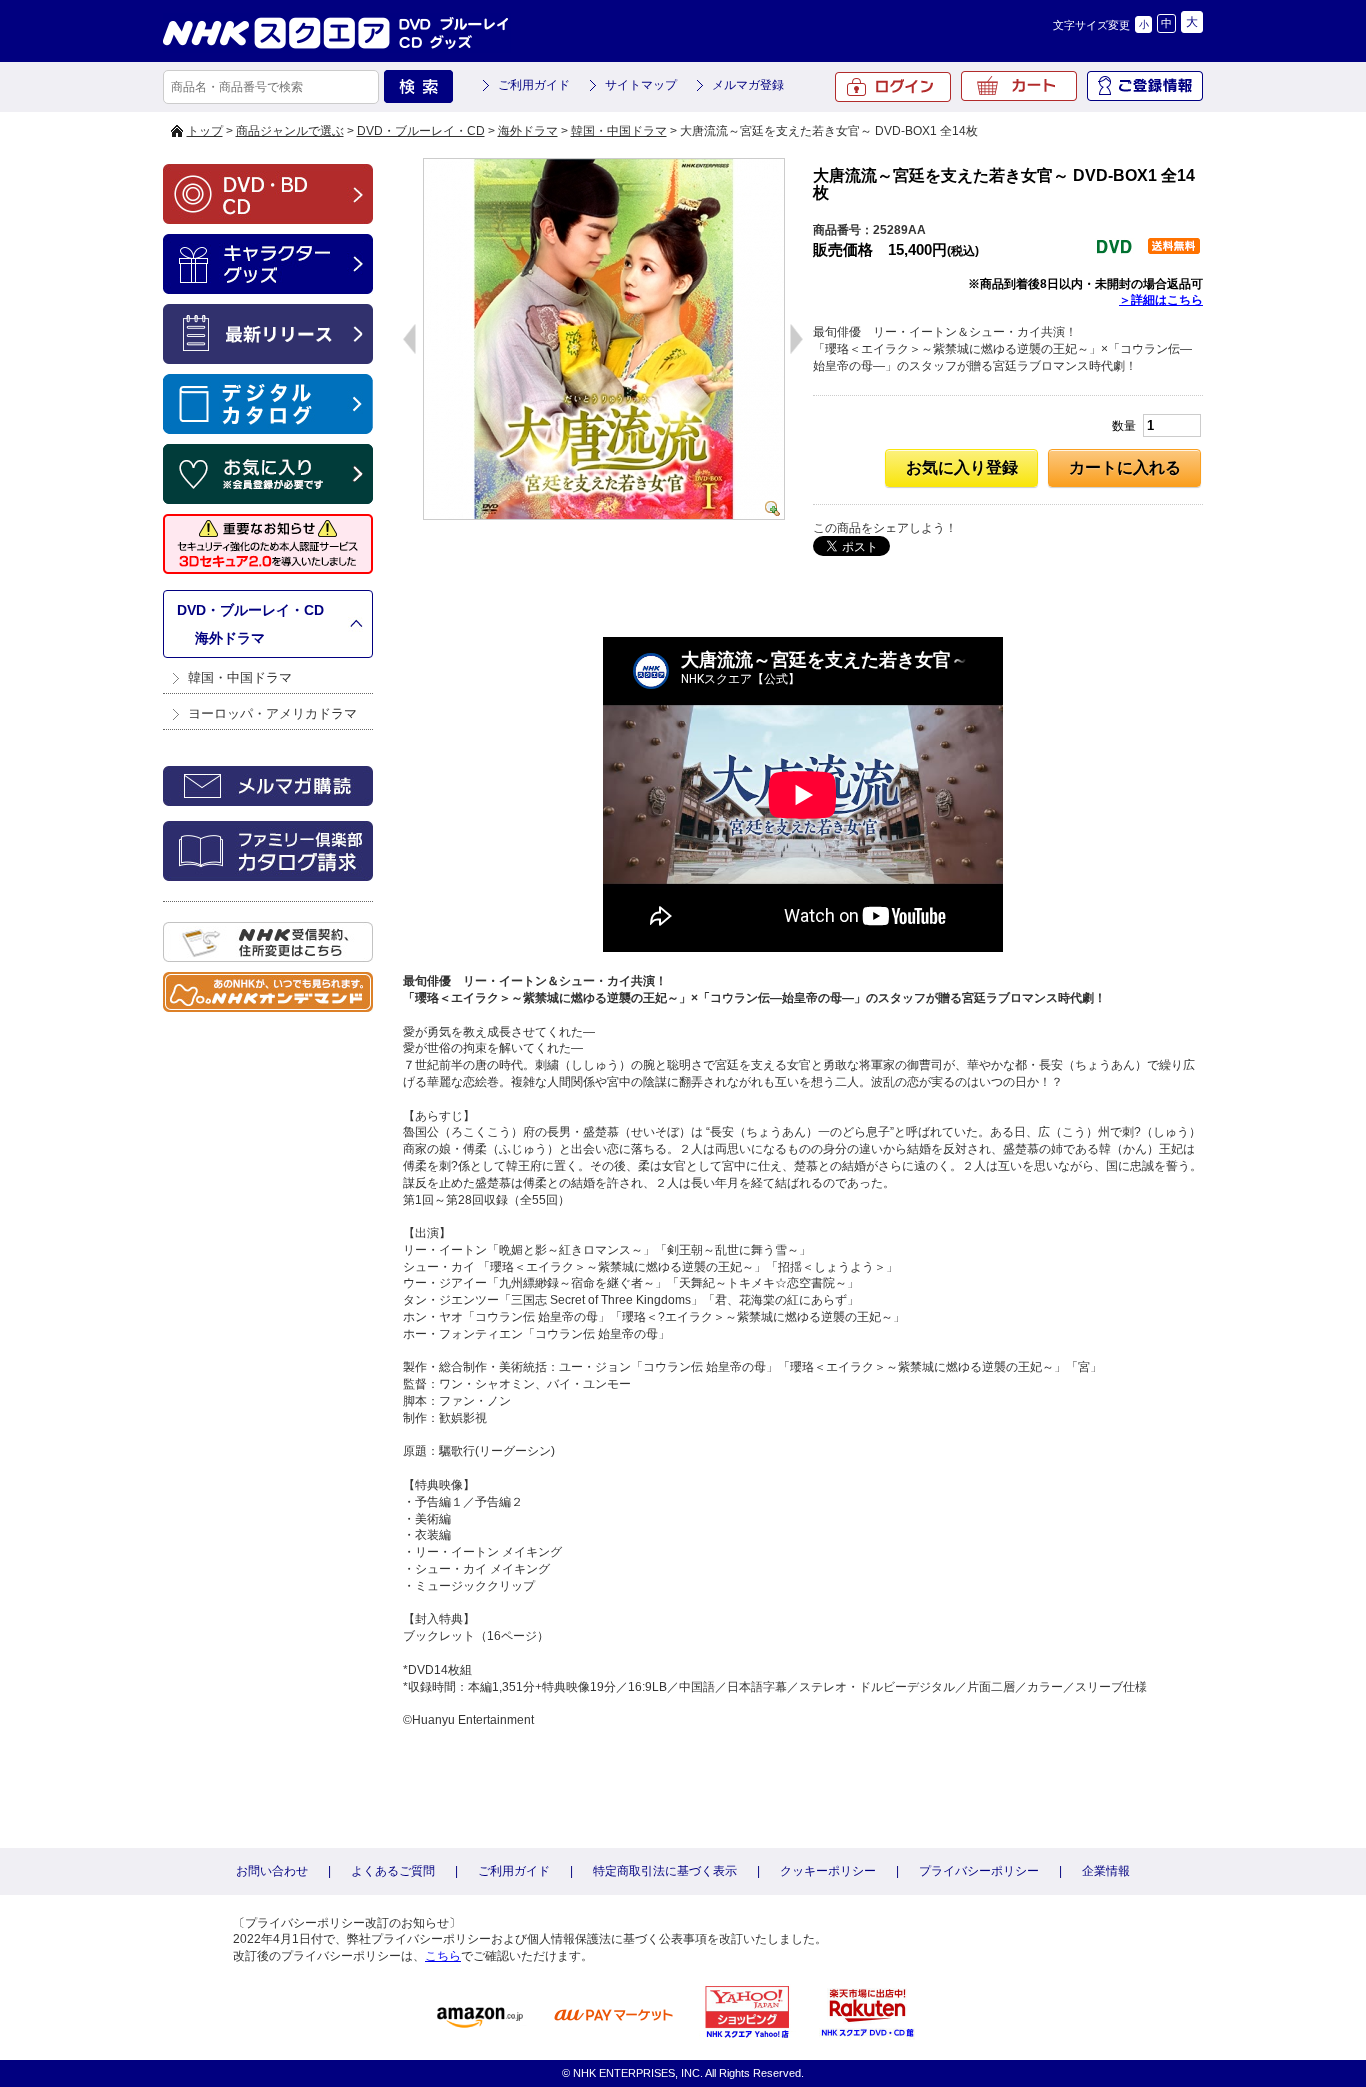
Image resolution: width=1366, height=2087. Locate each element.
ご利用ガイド (534, 85)
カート (1019, 86)
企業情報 (1106, 1871)
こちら (443, 1956)
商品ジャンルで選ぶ (290, 131)
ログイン (893, 87)
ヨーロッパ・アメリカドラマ (272, 713)
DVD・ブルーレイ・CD (421, 131)
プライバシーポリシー (979, 1871)
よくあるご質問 (393, 1871)
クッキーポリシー (828, 1871)
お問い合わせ (272, 1871)
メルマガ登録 (748, 85)
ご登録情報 (1145, 86)
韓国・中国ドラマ (619, 131)
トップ (205, 131)
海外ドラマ (528, 131)
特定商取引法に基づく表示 (665, 1871)
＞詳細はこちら (1161, 300)
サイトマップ (641, 85)
